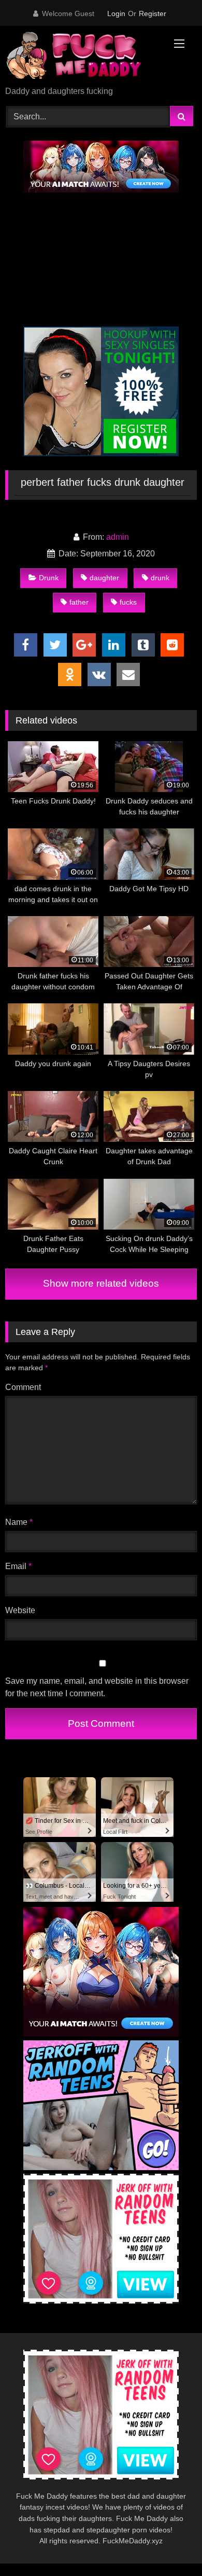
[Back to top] (170, 2545)
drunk (160, 578)
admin (118, 537)
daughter (104, 578)
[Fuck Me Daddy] (83, 57)
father (79, 602)
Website (20, 1610)
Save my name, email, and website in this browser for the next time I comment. (97, 1687)
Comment (23, 1387)
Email (18, 1566)
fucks (128, 602)
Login (116, 13)
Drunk (49, 578)
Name (19, 1522)
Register (153, 13)
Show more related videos (101, 1283)
